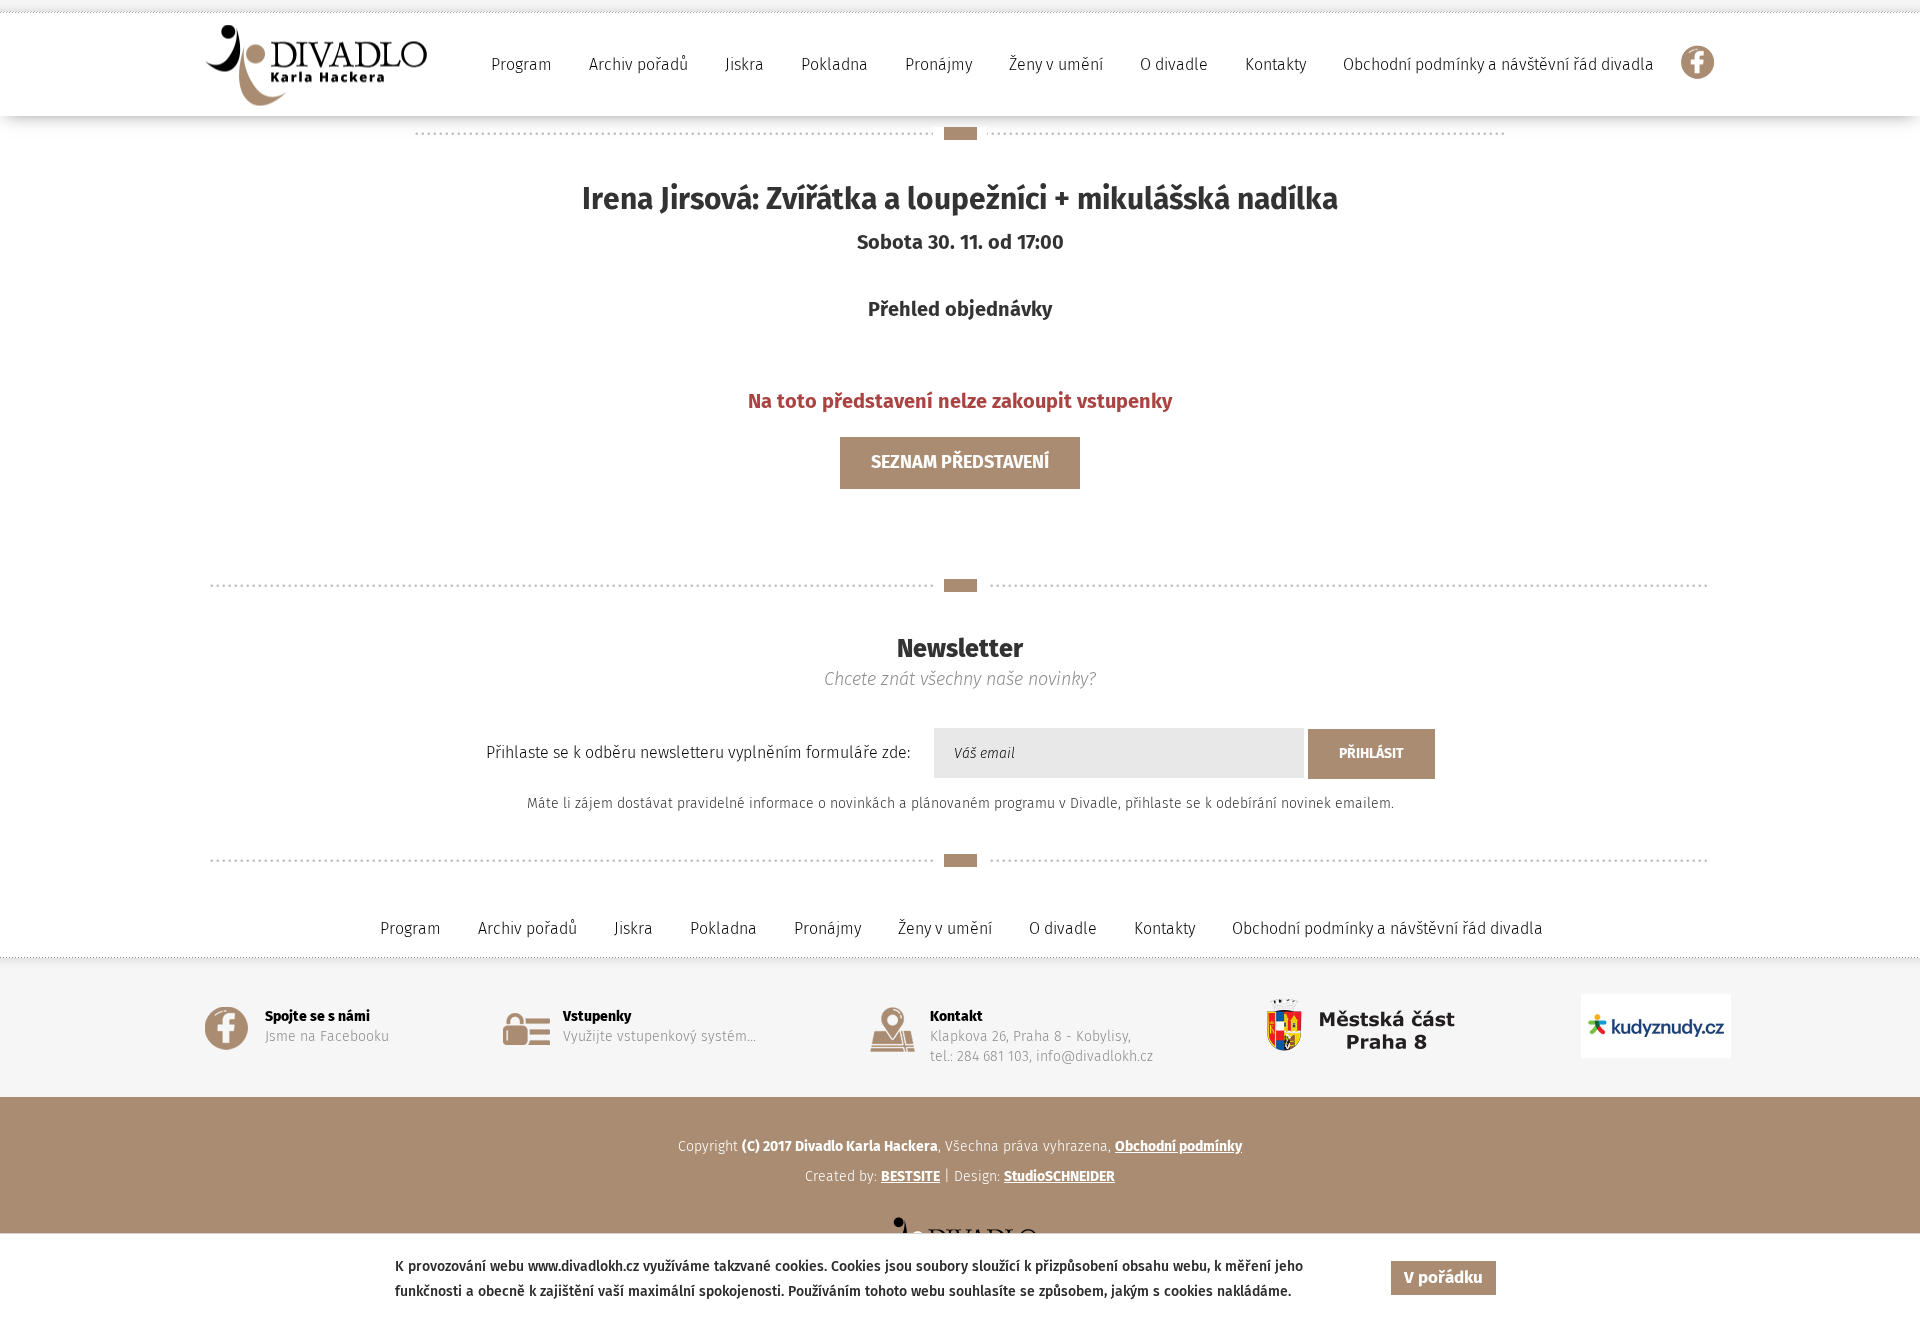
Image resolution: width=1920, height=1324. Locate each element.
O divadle (1063, 928)
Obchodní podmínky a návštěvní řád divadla (1498, 64)
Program (410, 928)
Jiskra (744, 64)
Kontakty (1275, 64)
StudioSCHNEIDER (1059, 1176)
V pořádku (1443, 1277)
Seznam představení (960, 462)
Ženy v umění (945, 928)
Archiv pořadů (527, 928)
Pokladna (834, 64)
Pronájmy (938, 64)
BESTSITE (910, 1176)
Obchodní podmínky (1178, 1146)
